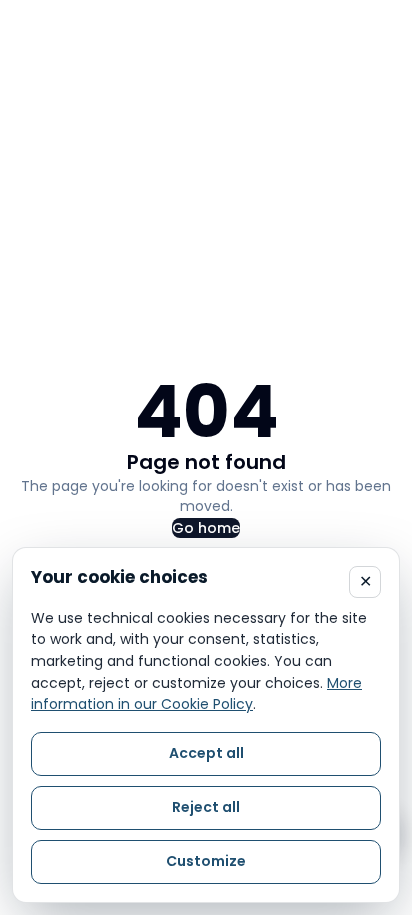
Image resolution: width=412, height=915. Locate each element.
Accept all (206, 753)
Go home (206, 528)
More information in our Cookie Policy (196, 694)
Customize (206, 861)
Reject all (206, 807)
